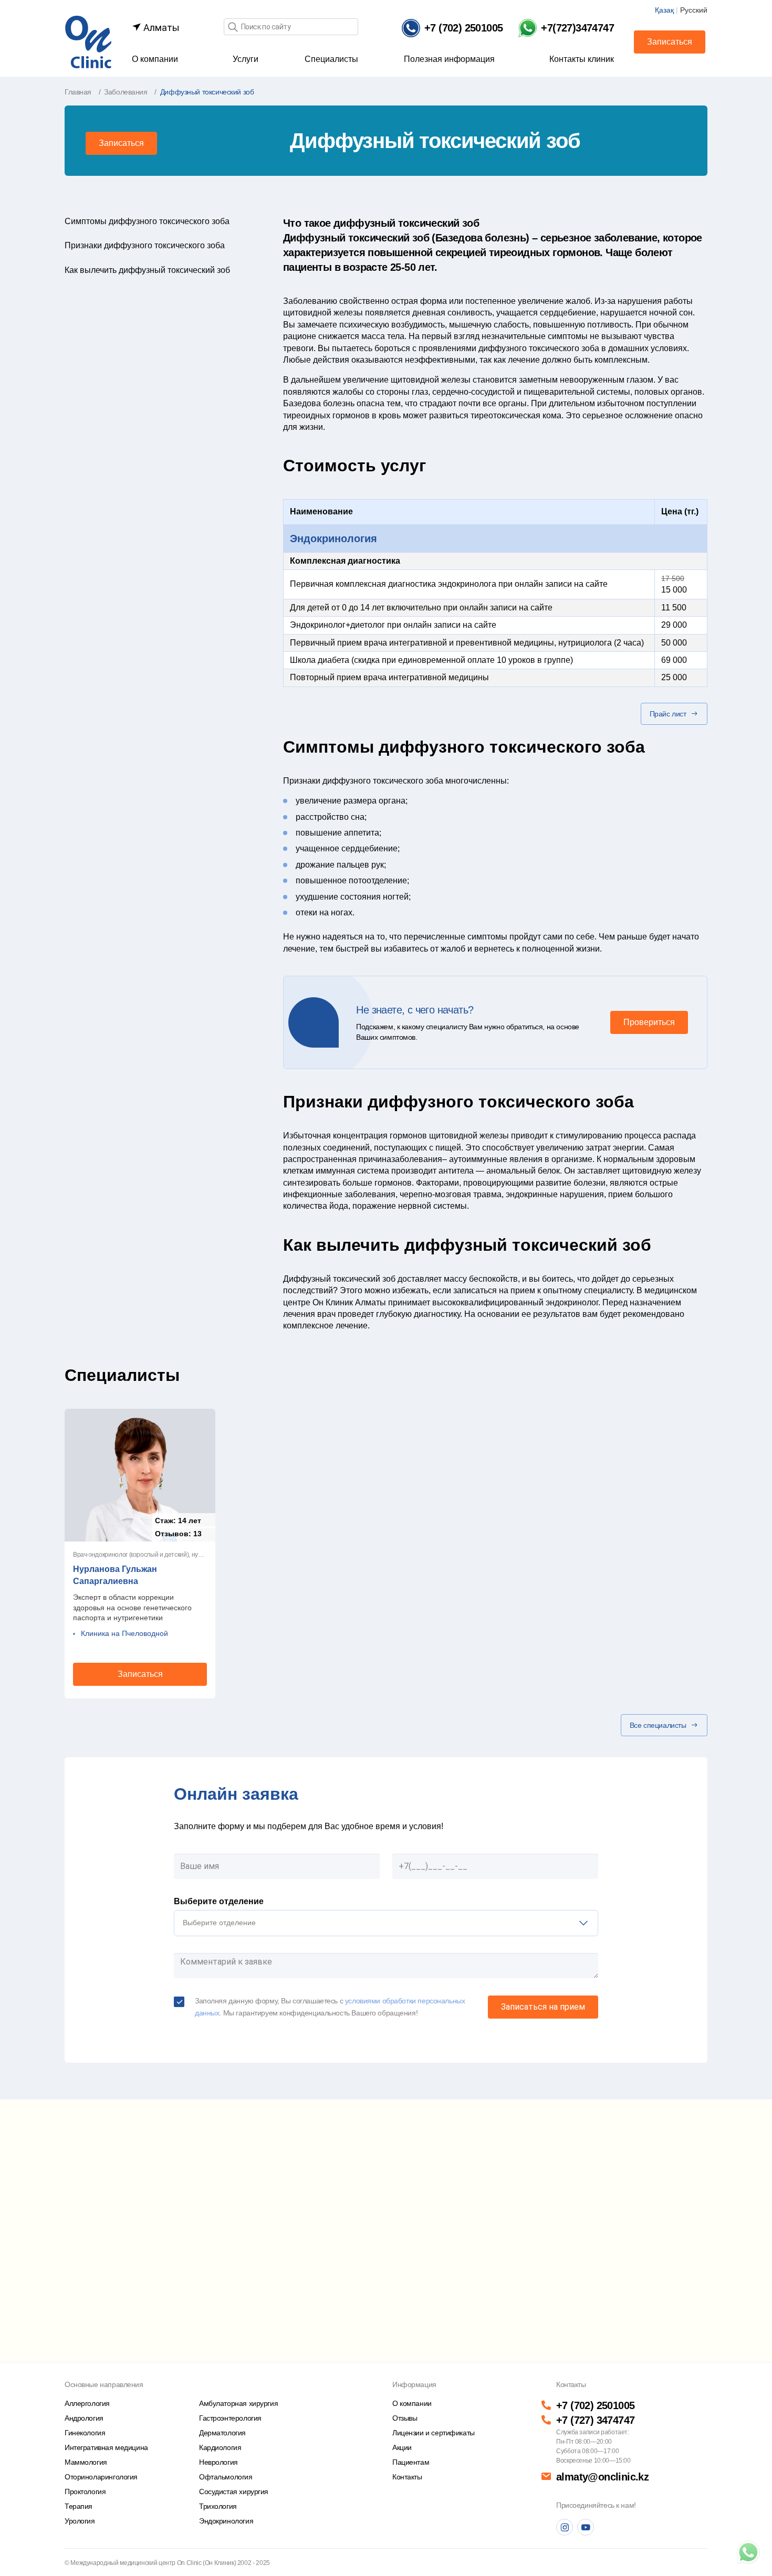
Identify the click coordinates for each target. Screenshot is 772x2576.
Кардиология (220, 2447)
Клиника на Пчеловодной (124, 1633)
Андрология (84, 2418)
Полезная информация (449, 59)
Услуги (246, 59)
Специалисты (331, 59)
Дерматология (222, 2433)
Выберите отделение (219, 1901)
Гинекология (85, 2433)
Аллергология (87, 2403)
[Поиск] (233, 28)
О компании (155, 59)
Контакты (407, 2477)
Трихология (218, 2506)
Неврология (218, 2462)
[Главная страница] (88, 41)
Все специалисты (658, 1725)
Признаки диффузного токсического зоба (145, 245)
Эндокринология (333, 539)
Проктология (85, 2491)
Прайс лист (668, 714)
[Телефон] (748, 2552)
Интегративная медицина (106, 2447)
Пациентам (411, 2462)
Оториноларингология (101, 2477)
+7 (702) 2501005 (595, 2405)
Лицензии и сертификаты (434, 2433)
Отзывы (405, 2418)
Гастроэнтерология (230, 2418)
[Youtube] (586, 2527)
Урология (80, 2521)
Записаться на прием (543, 2007)
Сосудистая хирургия (234, 2491)
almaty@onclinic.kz (602, 2477)
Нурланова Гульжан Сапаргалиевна (115, 1575)
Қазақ (664, 10)
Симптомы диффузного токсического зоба (147, 221)
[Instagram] (565, 2527)
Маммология (86, 2462)
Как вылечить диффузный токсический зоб (147, 270)
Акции (402, 2447)
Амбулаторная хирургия (238, 2403)
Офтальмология (226, 2477)
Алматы (160, 28)
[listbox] (386, 1923)
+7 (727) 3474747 (595, 2420)
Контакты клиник (582, 59)
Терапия (79, 2506)
